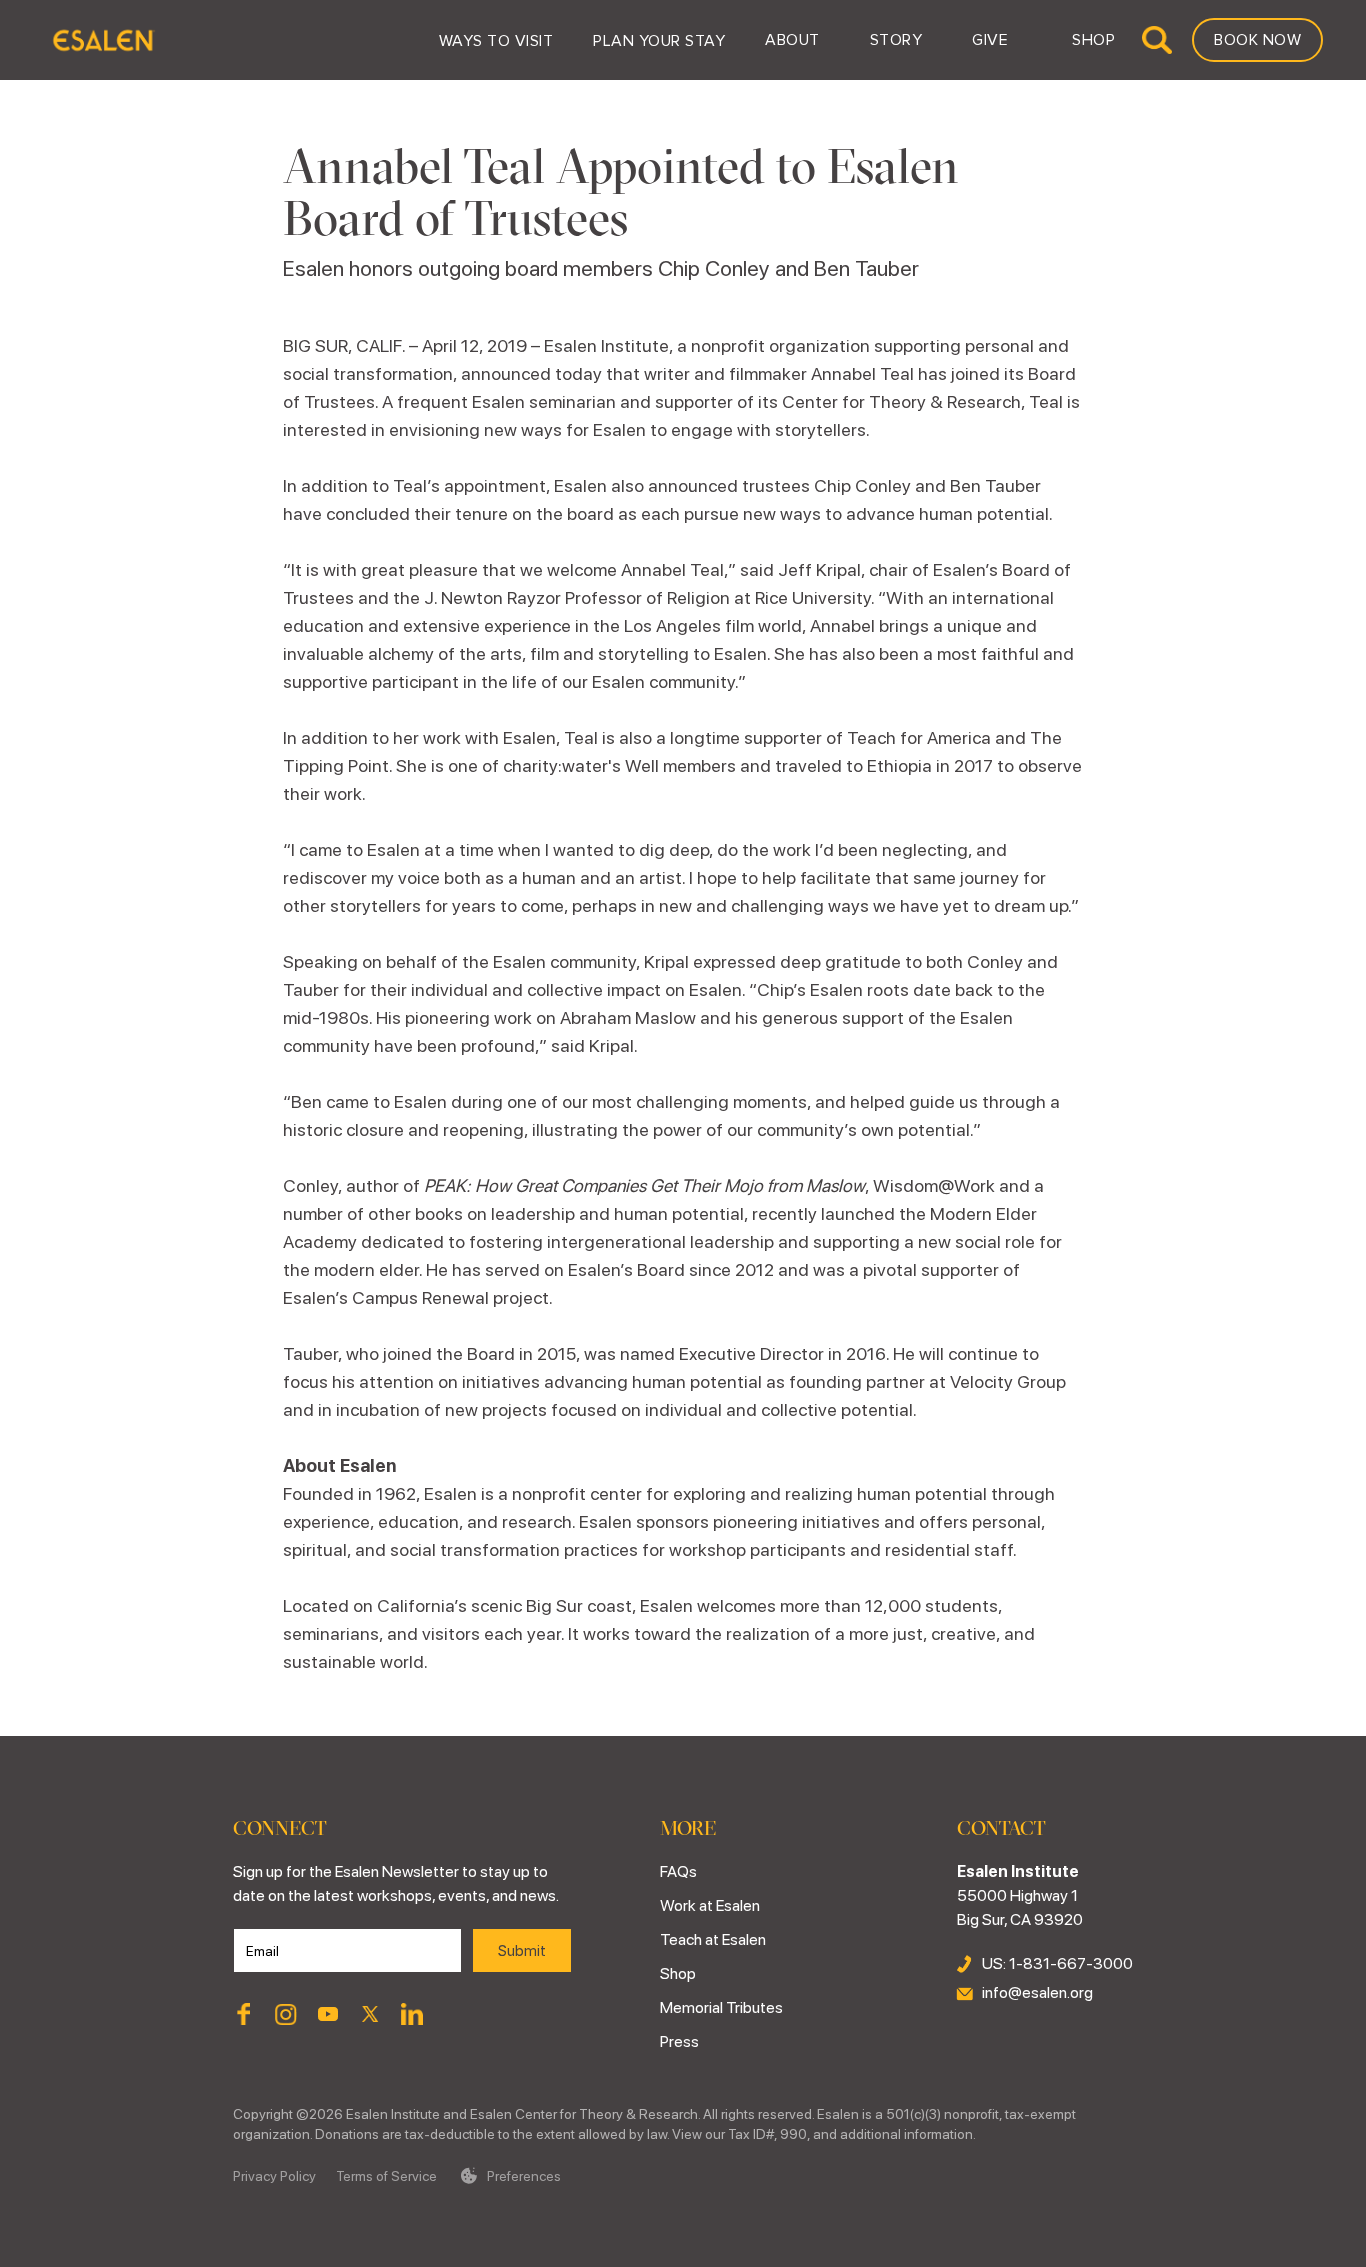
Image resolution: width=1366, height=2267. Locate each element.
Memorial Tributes (721, 2007)
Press (679, 2041)
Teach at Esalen (713, 1939)
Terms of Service (386, 2176)
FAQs (678, 1871)
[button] (496, 40)
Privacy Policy (274, 2176)
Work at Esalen (710, 1905)
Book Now (1257, 40)
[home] (102, 40)
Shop (678, 1973)
